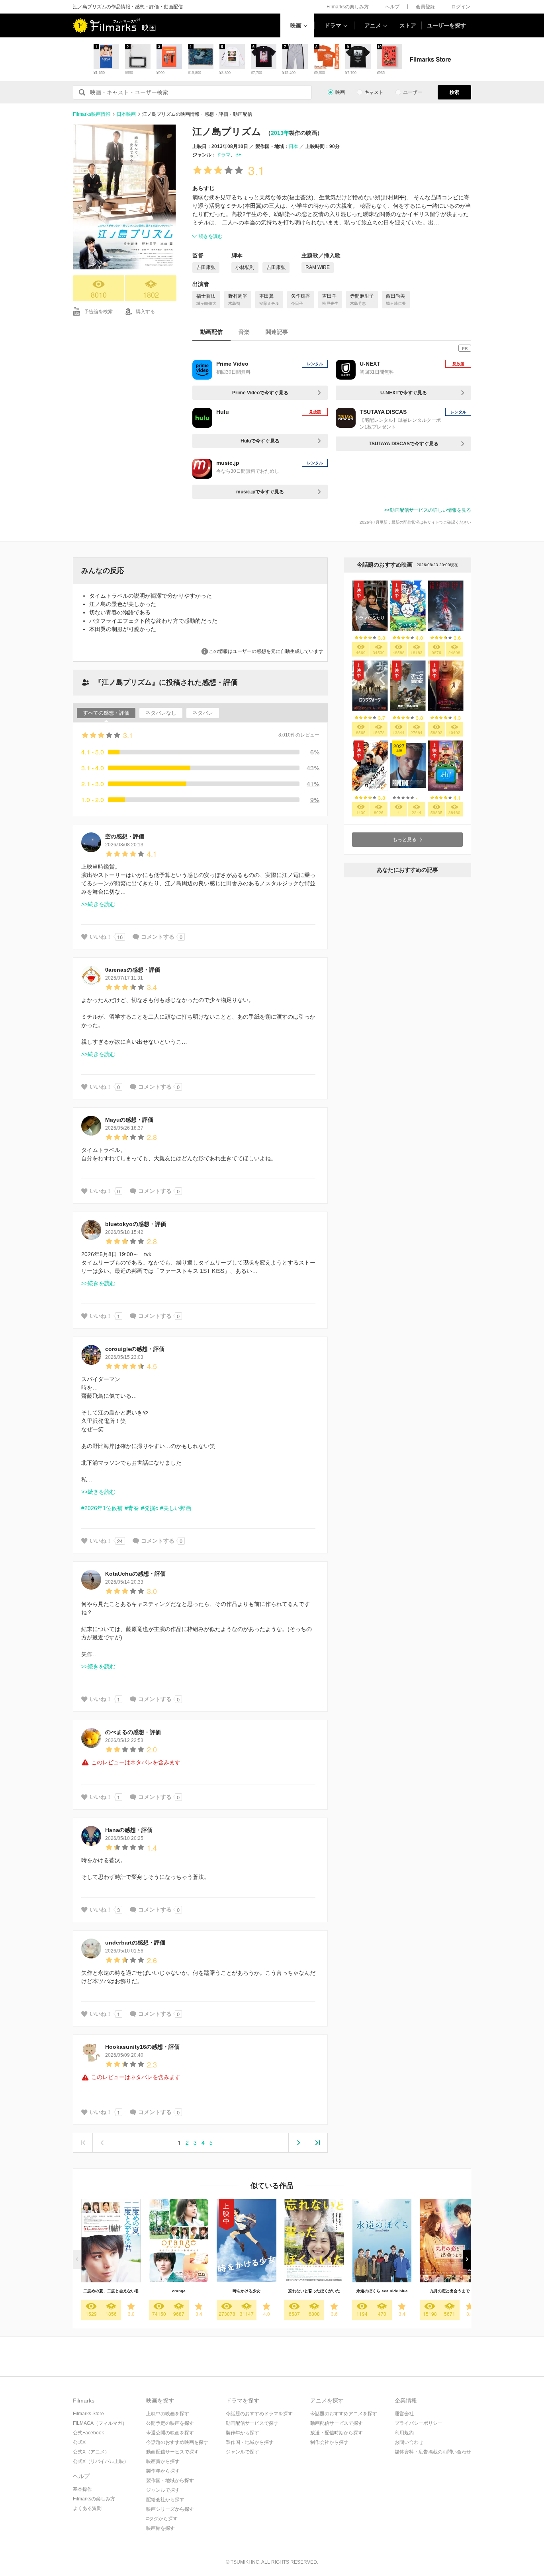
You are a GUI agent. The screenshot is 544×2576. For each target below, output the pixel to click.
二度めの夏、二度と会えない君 (111, 2291)
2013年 (280, 133)
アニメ (373, 25)
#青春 (132, 1508)
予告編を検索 (98, 312)
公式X (79, 2442)
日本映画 (126, 114)
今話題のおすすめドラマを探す (259, 2414)
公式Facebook (88, 2433)
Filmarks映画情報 (92, 114)
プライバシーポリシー (419, 2423)
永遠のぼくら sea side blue (382, 2291)
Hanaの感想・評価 (129, 1830)
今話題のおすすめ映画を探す (177, 2442)
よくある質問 (87, 2508)
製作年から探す (163, 2471)
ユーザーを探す (446, 25)
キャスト (374, 92)
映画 (296, 25)
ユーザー (413, 92)
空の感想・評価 (125, 836)
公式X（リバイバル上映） (101, 2461)
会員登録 (425, 7)
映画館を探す (160, 2528)
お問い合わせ (409, 2442)
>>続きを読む (98, 904)
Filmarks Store (88, 2414)
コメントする (158, 937)
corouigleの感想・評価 (135, 1349)
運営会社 (404, 2414)
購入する (145, 312)
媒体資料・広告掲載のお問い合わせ (433, 2452)
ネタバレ (203, 713)
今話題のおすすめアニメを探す (344, 2414)
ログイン (461, 7)
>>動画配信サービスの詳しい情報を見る (428, 510)
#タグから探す (162, 2519)
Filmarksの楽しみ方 (348, 7)
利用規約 (404, 2433)
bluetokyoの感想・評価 (136, 1224)
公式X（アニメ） (91, 2452)
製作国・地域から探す (170, 2481)
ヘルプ (392, 7)
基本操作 (82, 2489)
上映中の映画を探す (168, 2414)
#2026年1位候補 (102, 1508)
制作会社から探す (329, 2442)
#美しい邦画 (176, 1508)
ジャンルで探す (163, 2490)
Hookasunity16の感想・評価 (142, 2047)
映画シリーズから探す (170, 2509)
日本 (294, 146)
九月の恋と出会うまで (450, 2291)
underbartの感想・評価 (135, 1943)
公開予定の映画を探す (170, 2423)
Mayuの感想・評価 (129, 1120)
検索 (454, 92)
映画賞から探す (163, 2461)
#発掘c (150, 1508)
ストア (408, 25)
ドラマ (333, 25)
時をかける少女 (247, 2291)
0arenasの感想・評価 (133, 970)
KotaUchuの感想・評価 (135, 1574)
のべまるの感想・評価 (133, 1732)
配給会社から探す (165, 2500)
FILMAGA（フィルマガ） (100, 2423)
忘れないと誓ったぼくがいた (314, 2291)
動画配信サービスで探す (172, 2452)
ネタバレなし (161, 713)
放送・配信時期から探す (337, 2433)
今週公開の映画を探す (170, 2433)
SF (238, 155)
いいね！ (101, 937)
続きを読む (211, 236)
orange (179, 2291)
